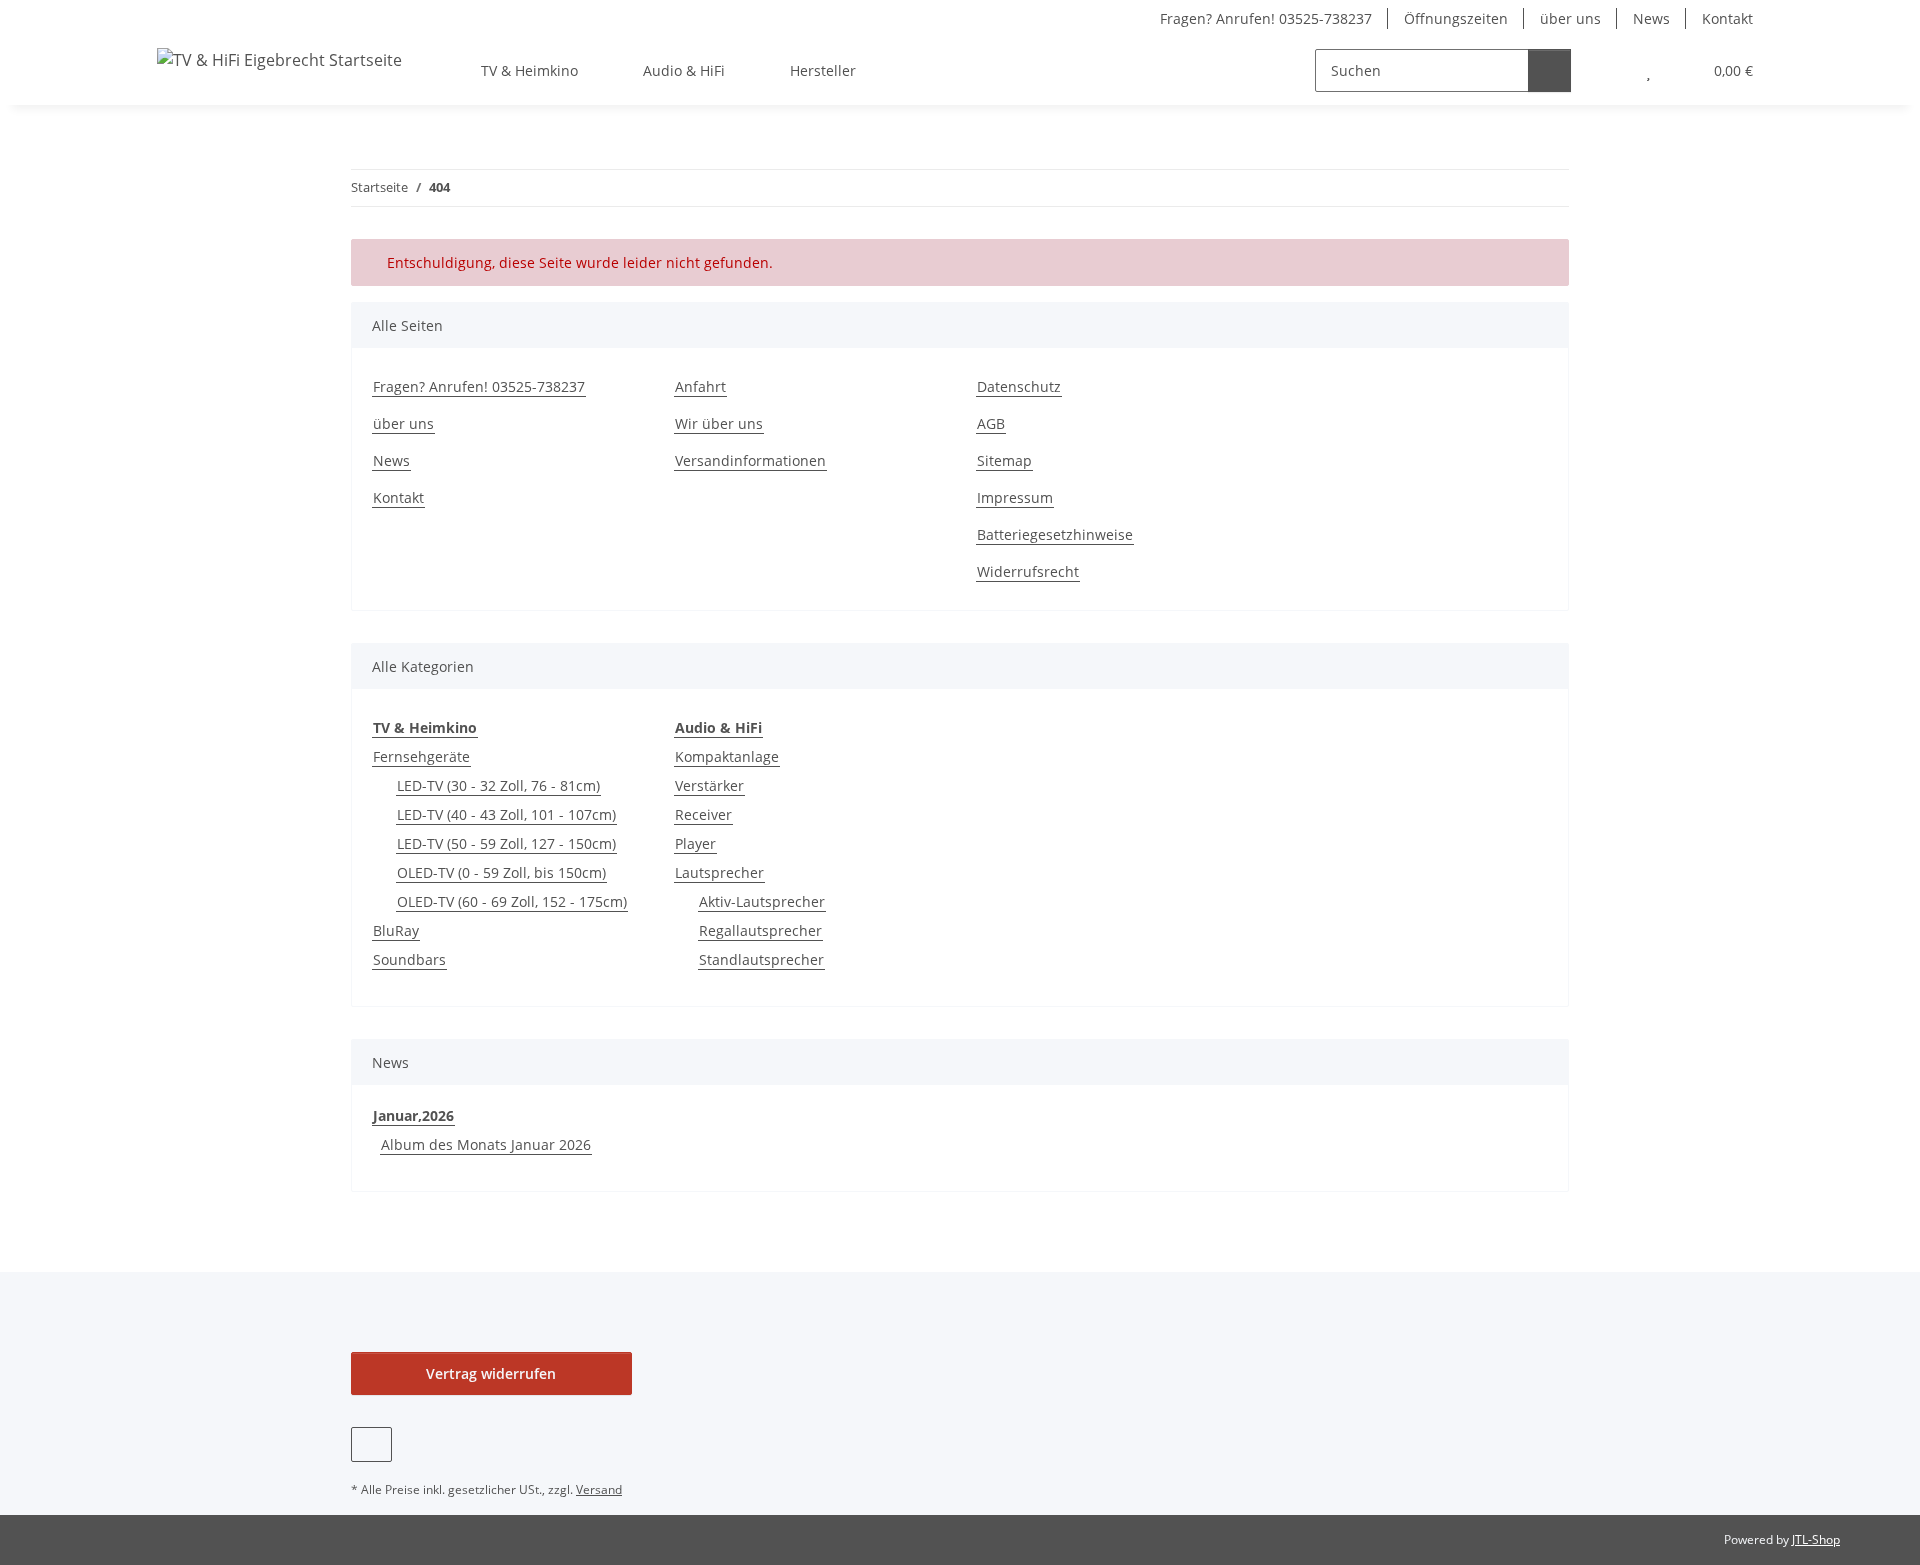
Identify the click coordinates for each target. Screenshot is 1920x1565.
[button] (1608, 70)
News (1651, 18)
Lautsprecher (719, 872)
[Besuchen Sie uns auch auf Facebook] (371, 1444)
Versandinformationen (750, 460)
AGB (991, 423)
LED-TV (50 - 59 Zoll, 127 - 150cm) (506, 843)
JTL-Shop (1816, 1539)
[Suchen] (1549, 70)
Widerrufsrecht (1028, 571)
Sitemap (1004, 460)
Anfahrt (700, 386)
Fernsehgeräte (421, 756)
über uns (1570, 18)
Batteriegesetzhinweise (1055, 534)
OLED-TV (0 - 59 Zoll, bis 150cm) (501, 872)
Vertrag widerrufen (491, 1373)
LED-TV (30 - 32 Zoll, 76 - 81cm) (498, 785)
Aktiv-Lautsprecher (762, 901)
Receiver (703, 814)
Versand (599, 1489)
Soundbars (409, 959)
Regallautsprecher (760, 930)
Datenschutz (1019, 386)
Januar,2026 (413, 1115)
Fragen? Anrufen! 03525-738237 (1266, 18)
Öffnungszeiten (1456, 18)
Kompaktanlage (727, 756)
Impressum (1015, 497)
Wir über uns (719, 423)
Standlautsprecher (761, 959)
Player (695, 843)
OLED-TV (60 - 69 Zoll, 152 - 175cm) (512, 901)
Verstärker (709, 785)
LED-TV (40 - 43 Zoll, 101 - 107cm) (506, 814)
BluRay (396, 930)
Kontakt (1727, 18)
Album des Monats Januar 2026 (486, 1144)
